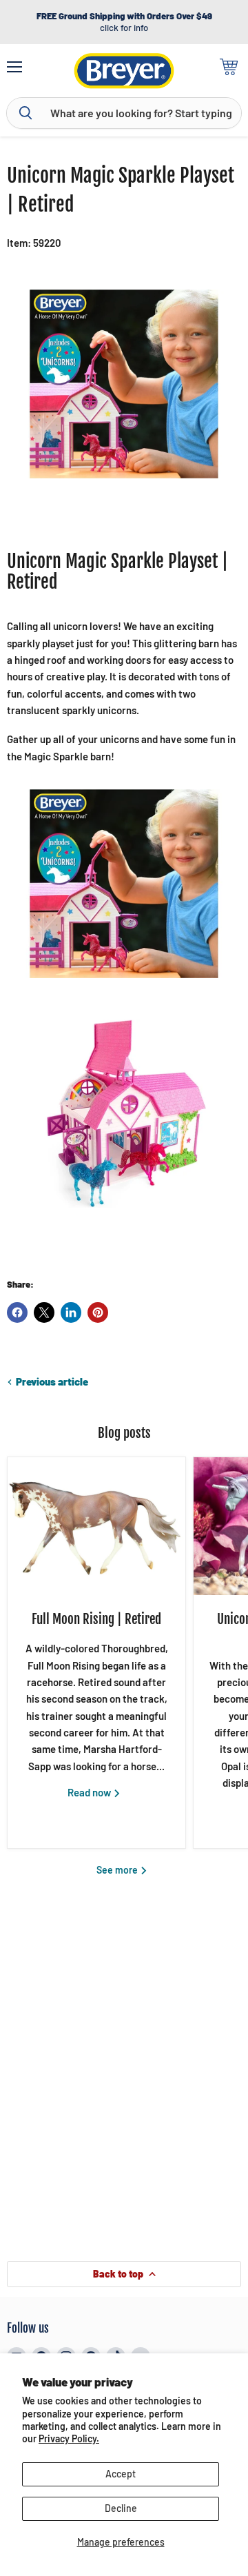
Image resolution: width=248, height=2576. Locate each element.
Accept (121, 2474)
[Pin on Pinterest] (98, 1312)
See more (118, 1870)
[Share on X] (44, 1312)
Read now (90, 1792)
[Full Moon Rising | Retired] (96, 1526)
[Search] (25, 113)
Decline (121, 2508)
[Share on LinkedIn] (71, 1312)
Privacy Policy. (69, 2438)
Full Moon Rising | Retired (96, 1619)
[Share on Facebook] (17, 1312)
